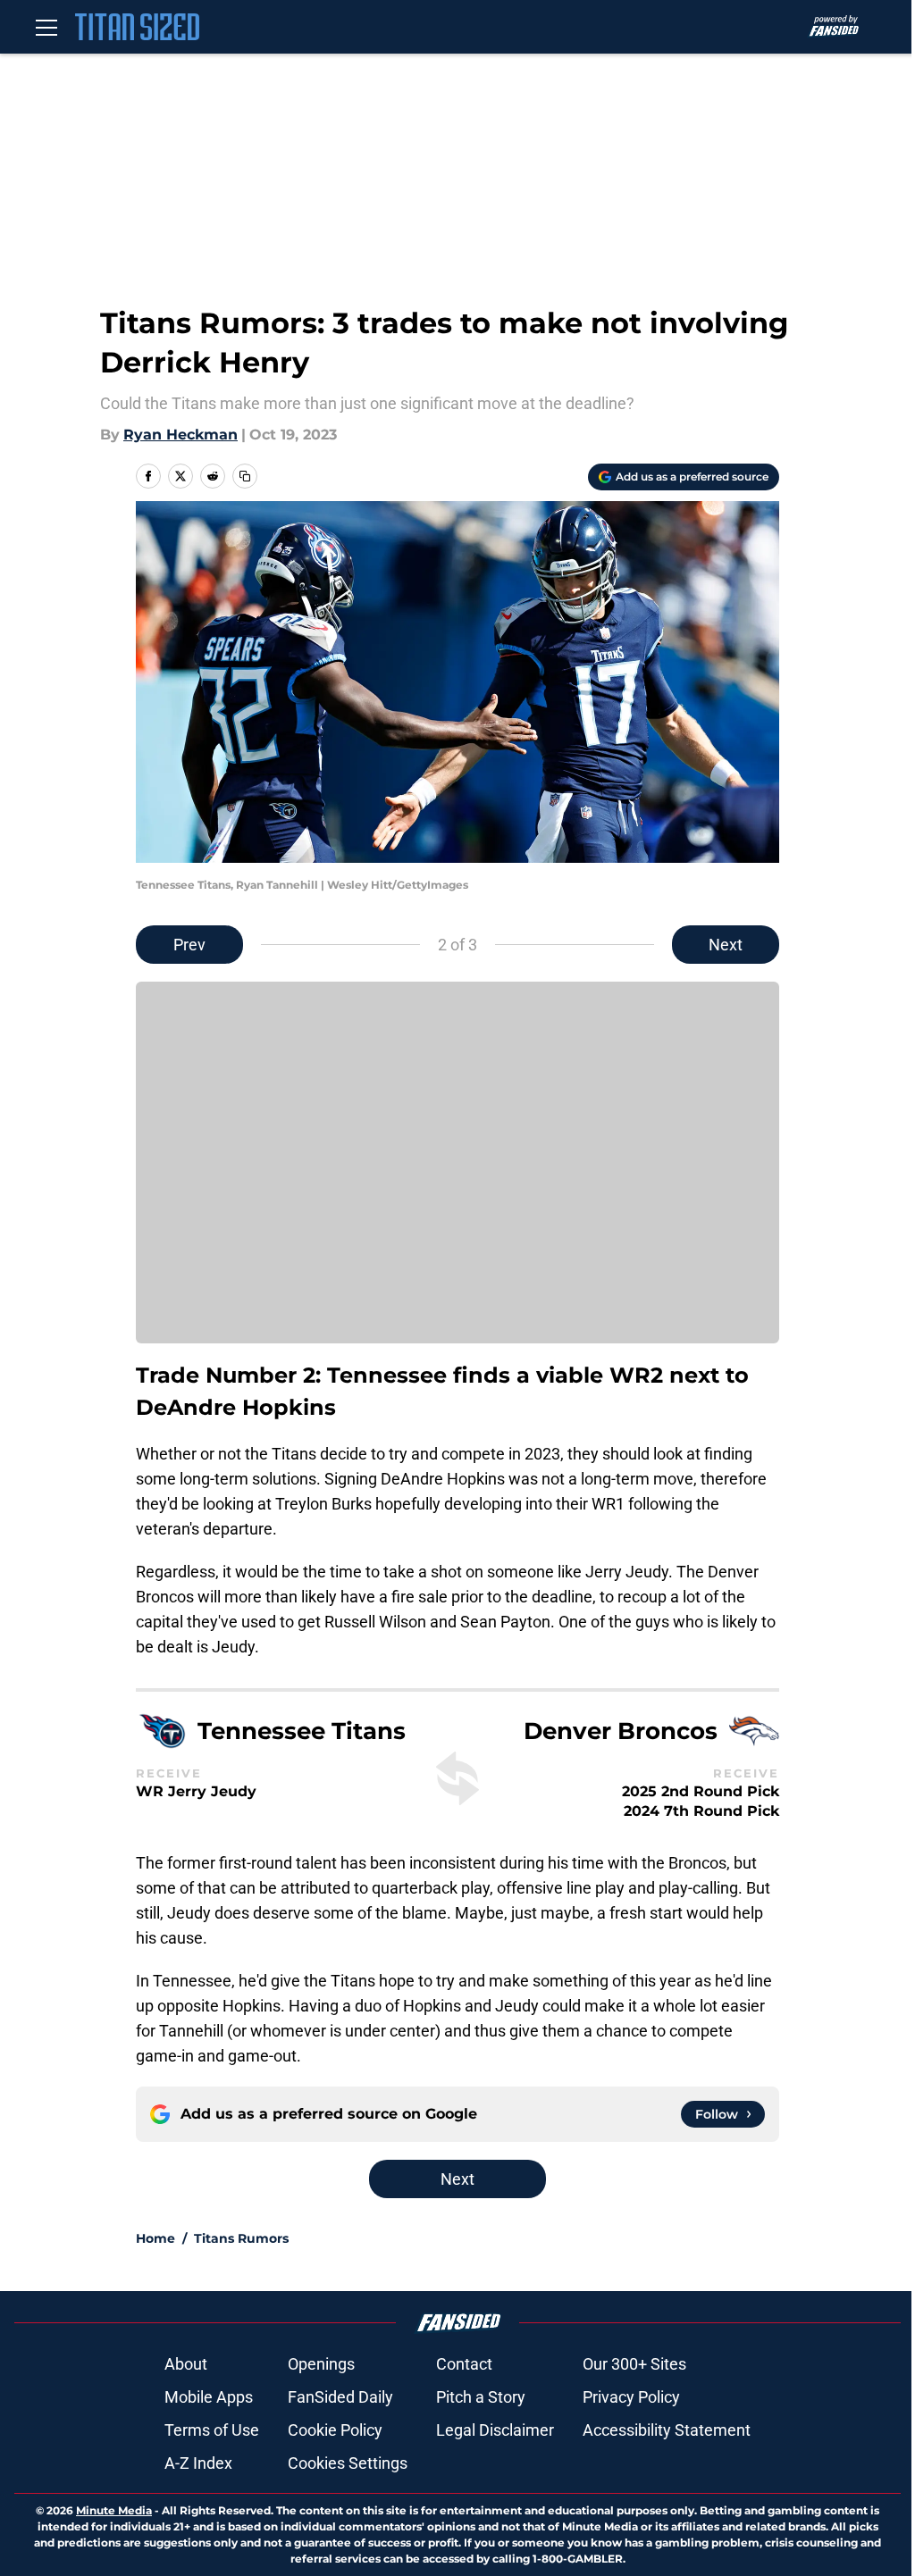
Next (726, 945)
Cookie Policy (335, 2430)
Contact (464, 2364)
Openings (321, 2364)
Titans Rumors (241, 2238)
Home (155, 2238)
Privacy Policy (631, 2397)
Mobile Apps (209, 2397)
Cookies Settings (348, 2463)
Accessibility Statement (667, 2430)
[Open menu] (46, 27)
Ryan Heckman (180, 435)
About (186, 2364)
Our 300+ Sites (634, 2364)
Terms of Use (212, 2430)
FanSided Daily (340, 2397)
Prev (189, 945)
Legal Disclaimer (495, 2430)
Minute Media (114, 2510)
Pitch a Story (481, 2397)
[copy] (245, 476)
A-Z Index (198, 2463)
